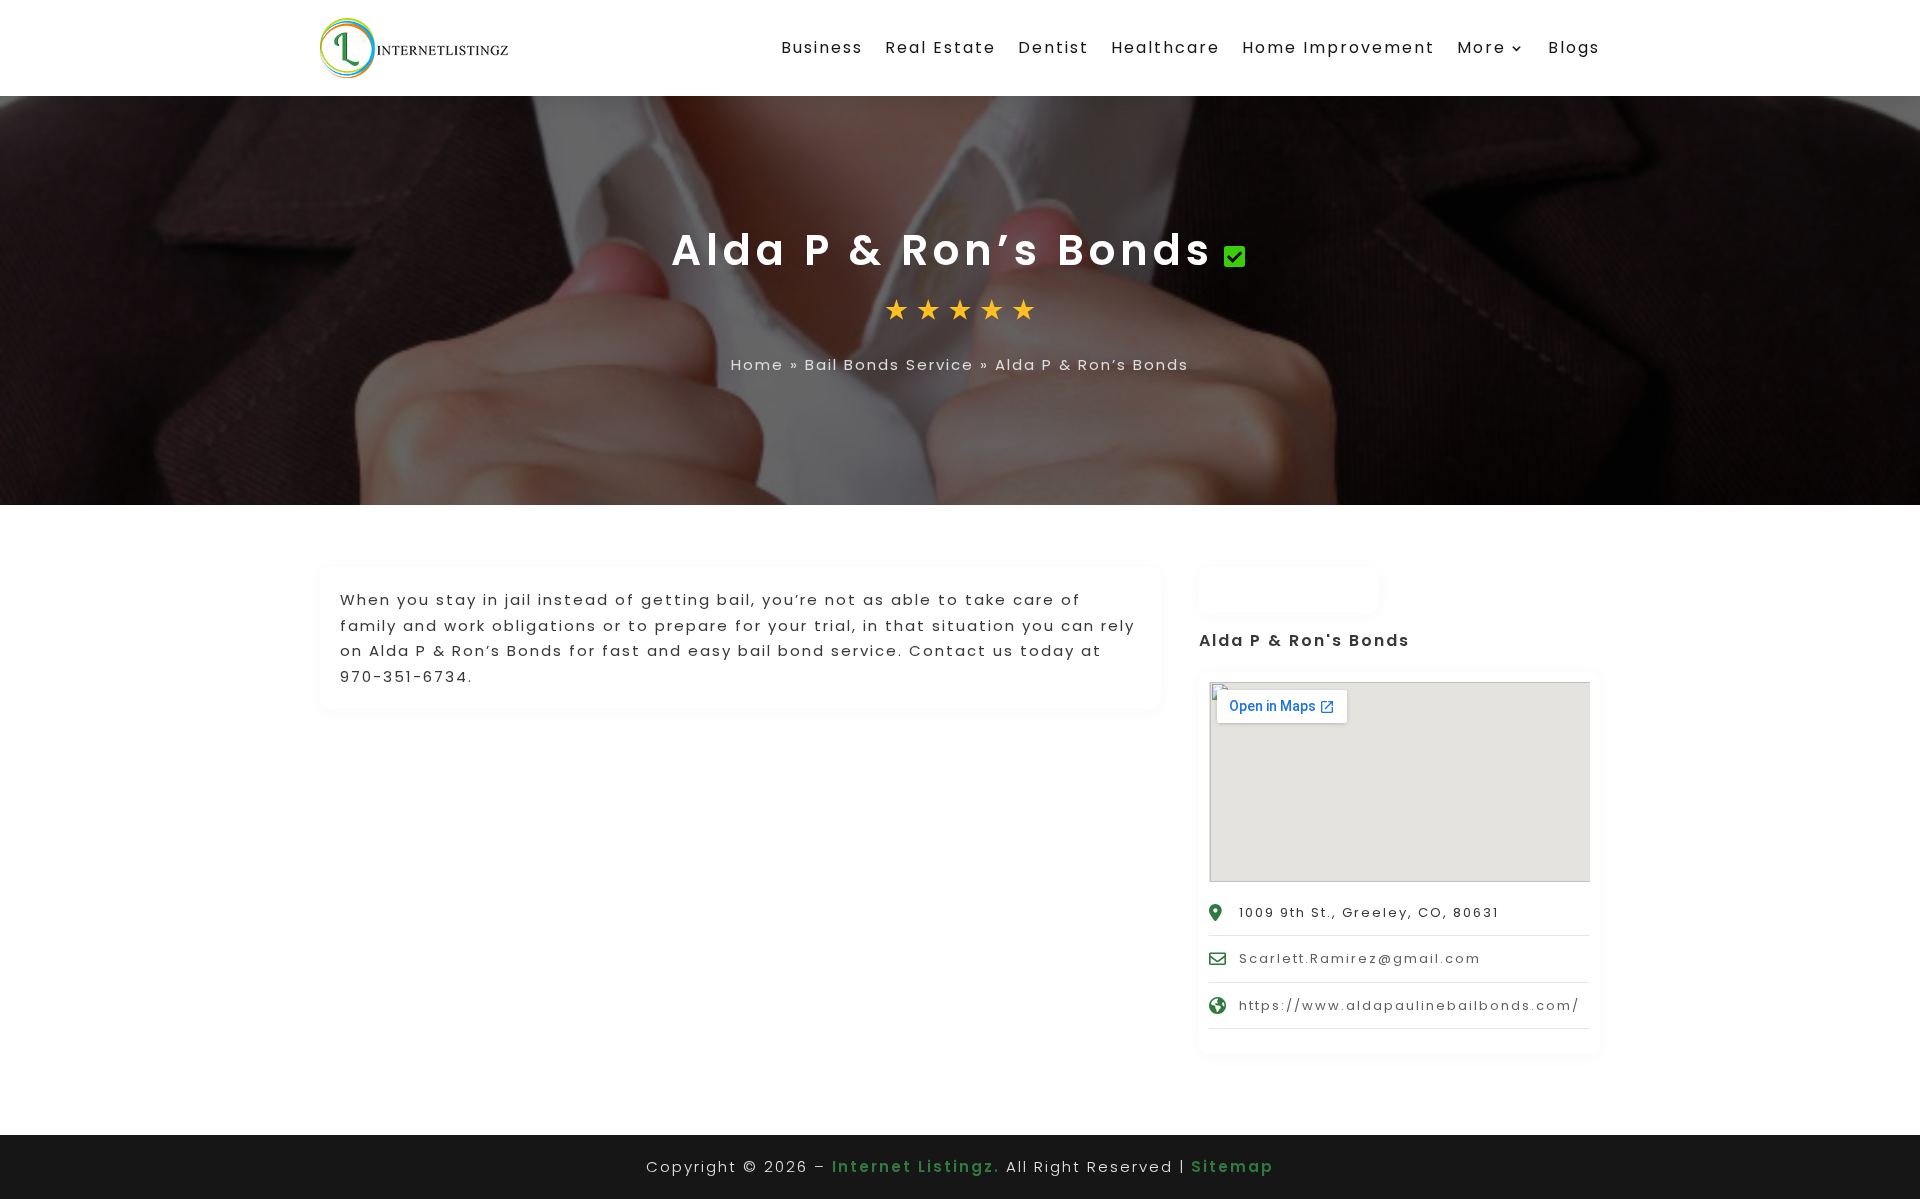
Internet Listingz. (916, 1166)
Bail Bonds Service (889, 364)
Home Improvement (1338, 47)
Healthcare (1165, 47)
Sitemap (1232, 1166)
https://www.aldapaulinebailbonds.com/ (1409, 1005)
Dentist (1053, 47)
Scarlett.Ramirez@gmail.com (1360, 958)
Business (822, 47)
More (1481, 47)
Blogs (1574, 47)
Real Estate (940, 47)
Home (757, 364)
